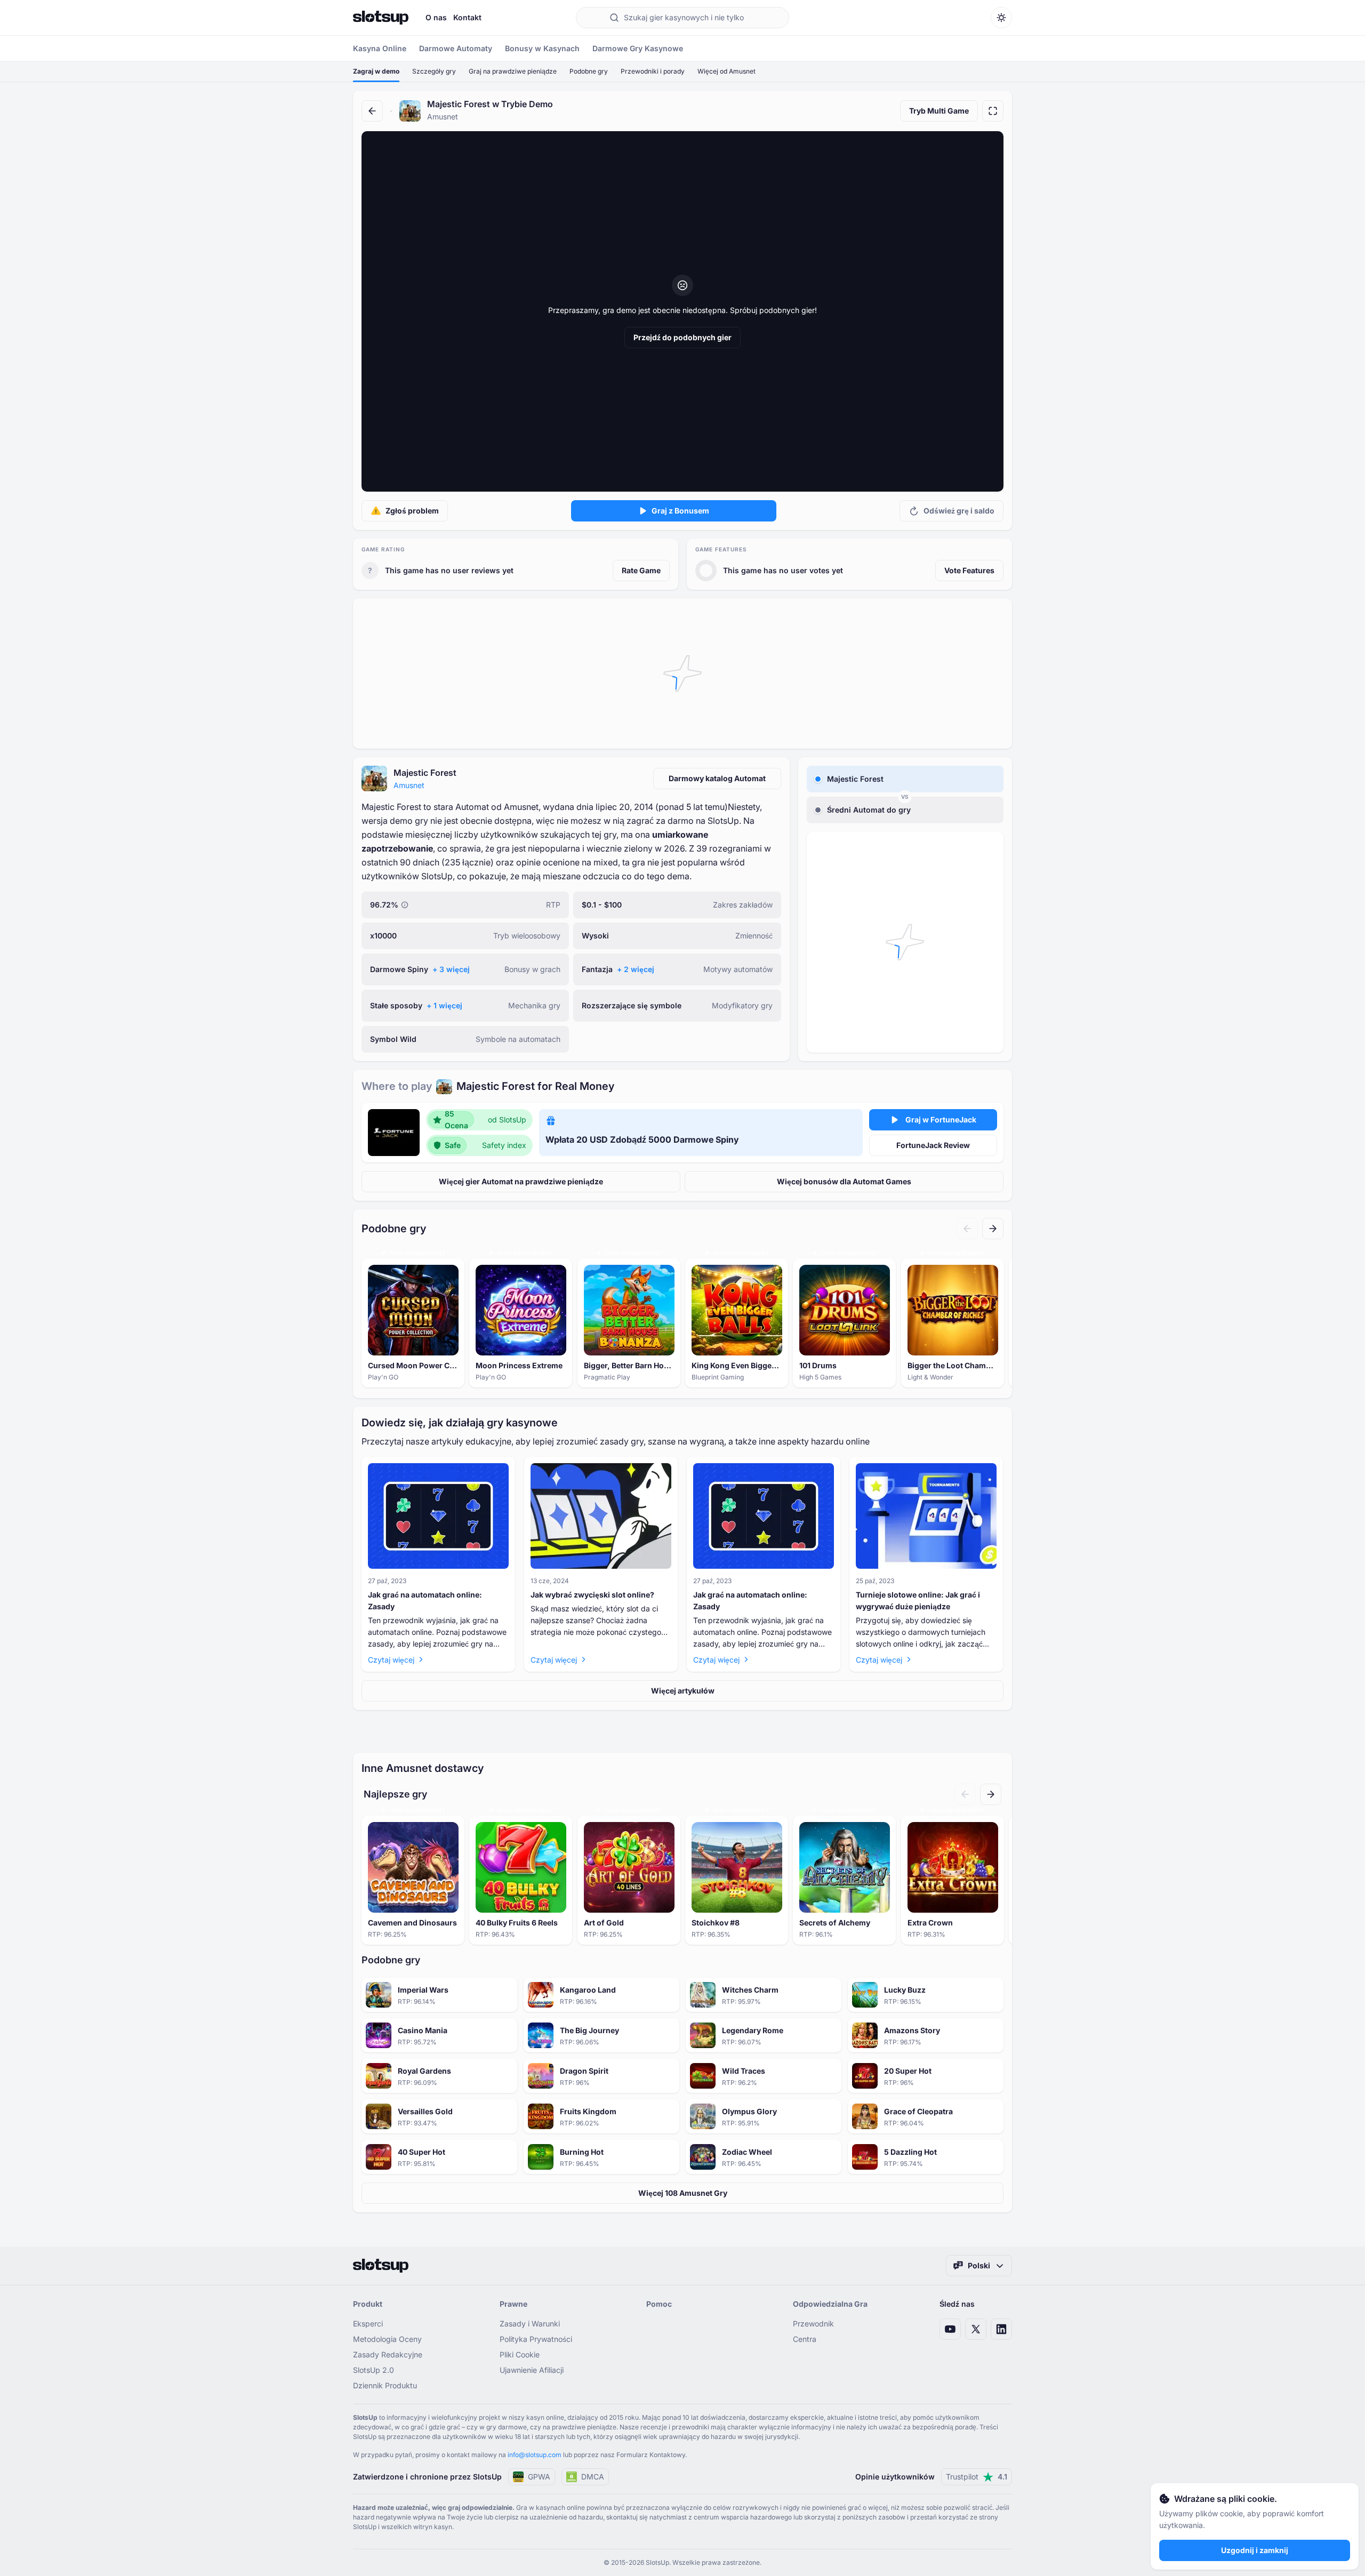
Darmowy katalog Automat (717, 778)
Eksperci (368, 2324)
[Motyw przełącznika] (1001, 18)
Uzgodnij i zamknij (1255, 2550)
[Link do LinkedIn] (1001, 2329)
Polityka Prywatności (536, 2339)
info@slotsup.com (535, 2455)
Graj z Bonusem (680, 511)
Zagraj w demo (376, 71)
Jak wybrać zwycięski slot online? (592, 1595)
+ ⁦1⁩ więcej (444, 1005)
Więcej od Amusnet (726, 71)
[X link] (976, 2329)
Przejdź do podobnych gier (682, 337)
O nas (436, 17)
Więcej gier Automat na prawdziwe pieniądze (521, 1181)
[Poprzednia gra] (967, 1229)
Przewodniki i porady (653, 71)
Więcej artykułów (683, 1691)
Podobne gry (589, 71)
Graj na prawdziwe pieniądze (513, 71)
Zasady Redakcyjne (388, 2354)
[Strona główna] (381, 18)
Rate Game (641, 570)
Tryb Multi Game (939, 111)
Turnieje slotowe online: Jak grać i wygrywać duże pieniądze (918, 1600)
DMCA (593, 2477)
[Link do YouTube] (950, 2329)
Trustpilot (977, 2477)
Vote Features (969, 570)
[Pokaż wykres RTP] (405, 905)
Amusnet (409, 785)
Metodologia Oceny (387, 2339)
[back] (372, 111)
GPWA (539, 2477)
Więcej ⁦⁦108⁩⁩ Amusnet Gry (683, 2193)
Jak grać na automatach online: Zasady (425, 1600)
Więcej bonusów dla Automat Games (844, 1181)
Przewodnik (813, 2324)
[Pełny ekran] (993, 111)
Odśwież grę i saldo (959, 511)
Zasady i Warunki (530, 2324)
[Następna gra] (993, 1229)
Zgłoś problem (412, 511)
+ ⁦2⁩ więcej (636, 969)
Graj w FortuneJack (941, 1120)
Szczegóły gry (434, 71)
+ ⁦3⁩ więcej (451, 969)
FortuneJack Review (933, 1145)
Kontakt (467, 17)
